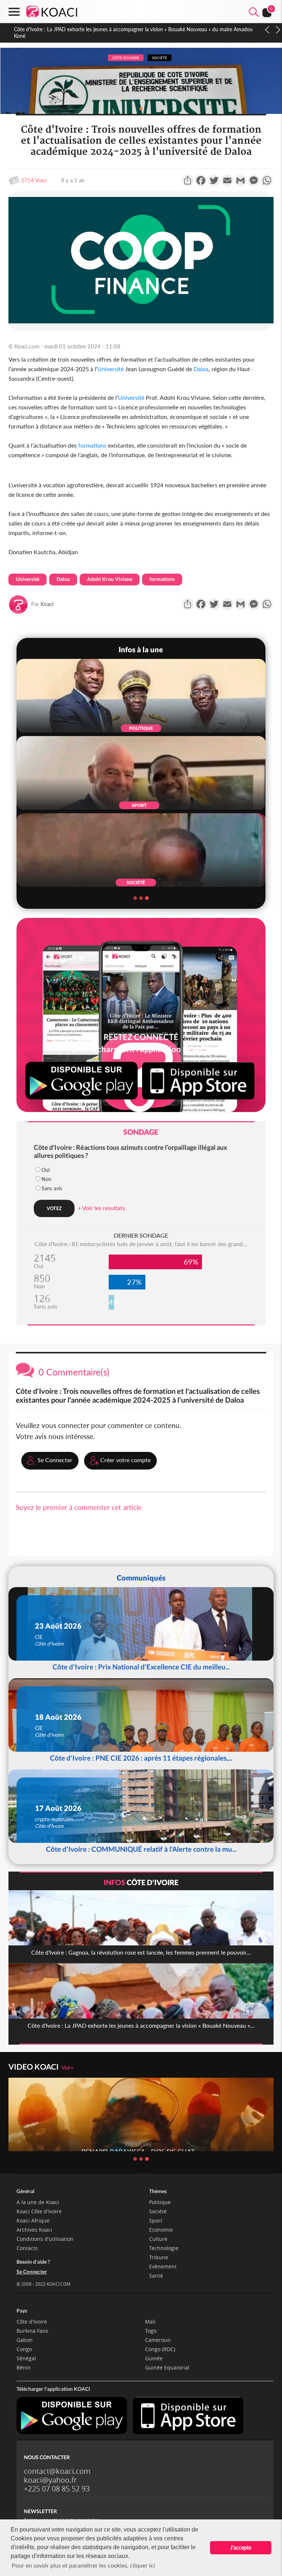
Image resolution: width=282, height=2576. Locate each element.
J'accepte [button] (241, 2548)
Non (46, 1179)
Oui (46, 1170)
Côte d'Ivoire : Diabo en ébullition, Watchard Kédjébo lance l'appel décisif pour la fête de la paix (122, 29)
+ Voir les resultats (102, 1208)
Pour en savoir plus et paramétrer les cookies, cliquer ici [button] (83, 2565)
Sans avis (52, 1188)
